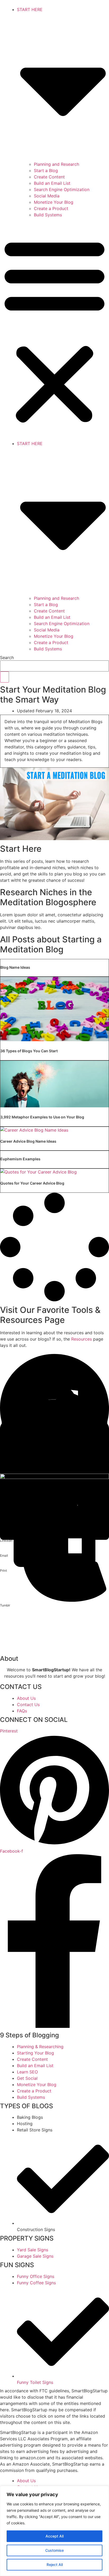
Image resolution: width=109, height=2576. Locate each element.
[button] (54, 330)
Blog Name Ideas (15, 967)
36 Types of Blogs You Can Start (29, 1051)
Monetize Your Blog (54, 202)
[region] (54, 2531)
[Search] (4, 677)
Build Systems (48, 215)
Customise (54, 2550)
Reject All (55, 2565)
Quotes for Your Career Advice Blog (32, 1183)
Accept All (54, 2536)
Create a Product (51, 208)
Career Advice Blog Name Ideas (28, 1141)
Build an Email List (52, 183)
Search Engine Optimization (62, 189)
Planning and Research (56, 164)
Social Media (47, 196)
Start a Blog (46, 171)
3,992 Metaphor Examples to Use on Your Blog (42, 1117)
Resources (81, 1339)
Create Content (49, 177)
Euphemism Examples (20, 1159)
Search (7, 658)
